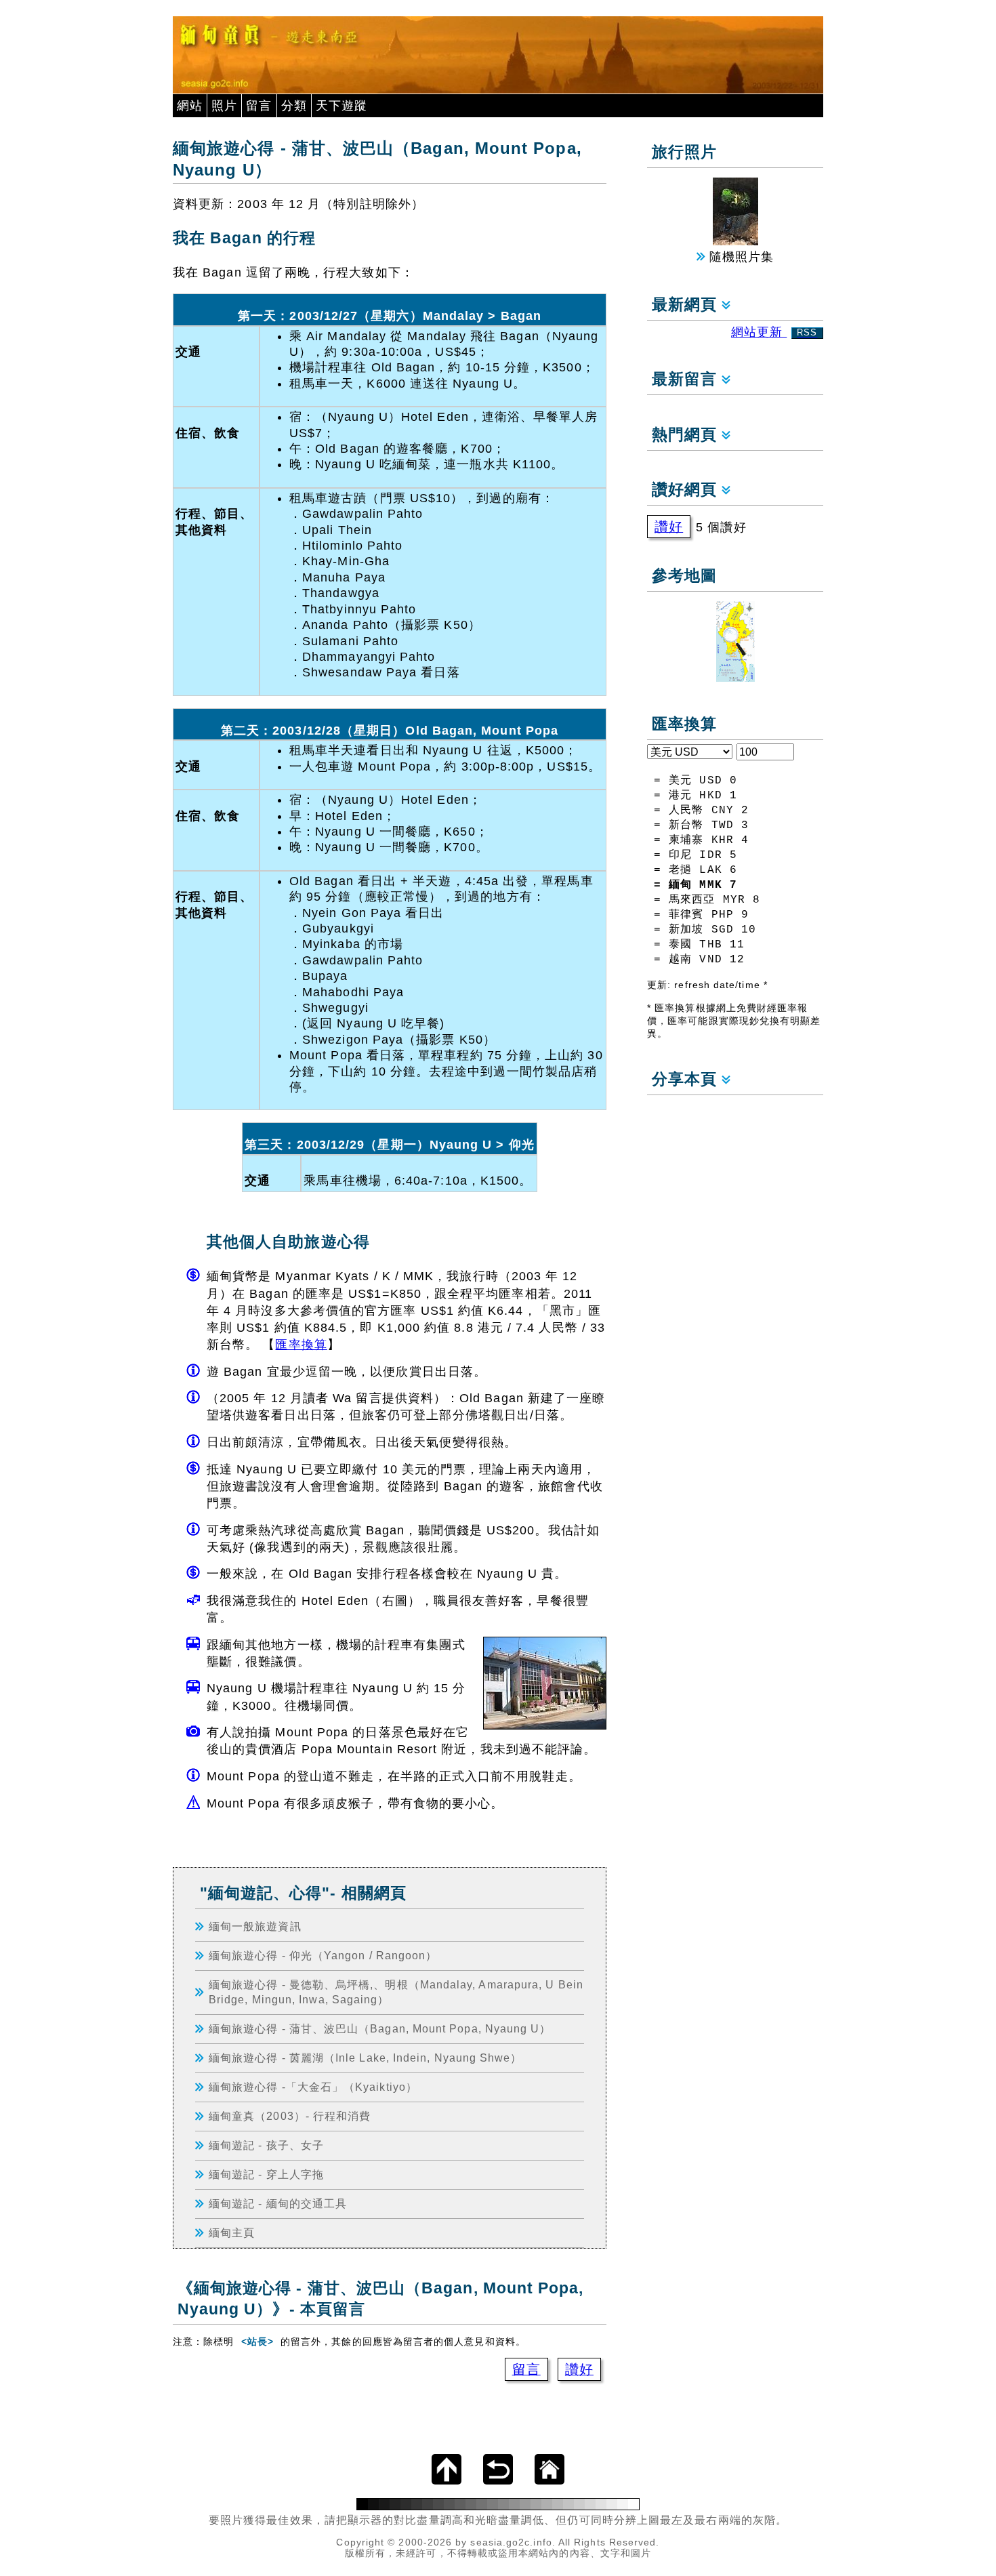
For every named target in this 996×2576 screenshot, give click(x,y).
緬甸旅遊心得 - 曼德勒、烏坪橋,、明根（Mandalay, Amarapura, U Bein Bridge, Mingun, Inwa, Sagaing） (396, 1992)
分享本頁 (687, 1079)
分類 (294, 106)
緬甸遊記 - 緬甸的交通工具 (278, 2203)
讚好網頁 (687, 490)
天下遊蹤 (341, 106)
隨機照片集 (740, 257)
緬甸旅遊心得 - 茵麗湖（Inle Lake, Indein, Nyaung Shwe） (366, 2058)
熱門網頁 (687, 435)
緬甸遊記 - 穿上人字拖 (266, 2174)
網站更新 (774, 332)
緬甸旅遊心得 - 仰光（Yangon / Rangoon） (323, 1955)
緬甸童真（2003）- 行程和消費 (290, 2116)
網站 (190, 106)
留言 (259, 106)
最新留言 (687, 379)
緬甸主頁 (232, 2232)
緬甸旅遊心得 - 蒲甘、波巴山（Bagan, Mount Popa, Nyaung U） (380, 2028)
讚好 (579, 2369)
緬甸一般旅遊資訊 (255, 1926)
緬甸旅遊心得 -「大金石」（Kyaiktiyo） (313, 2087)
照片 (224, 106)
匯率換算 (301, 1345)
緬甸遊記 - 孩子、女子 (266, 2145)
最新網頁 (687, 305)
